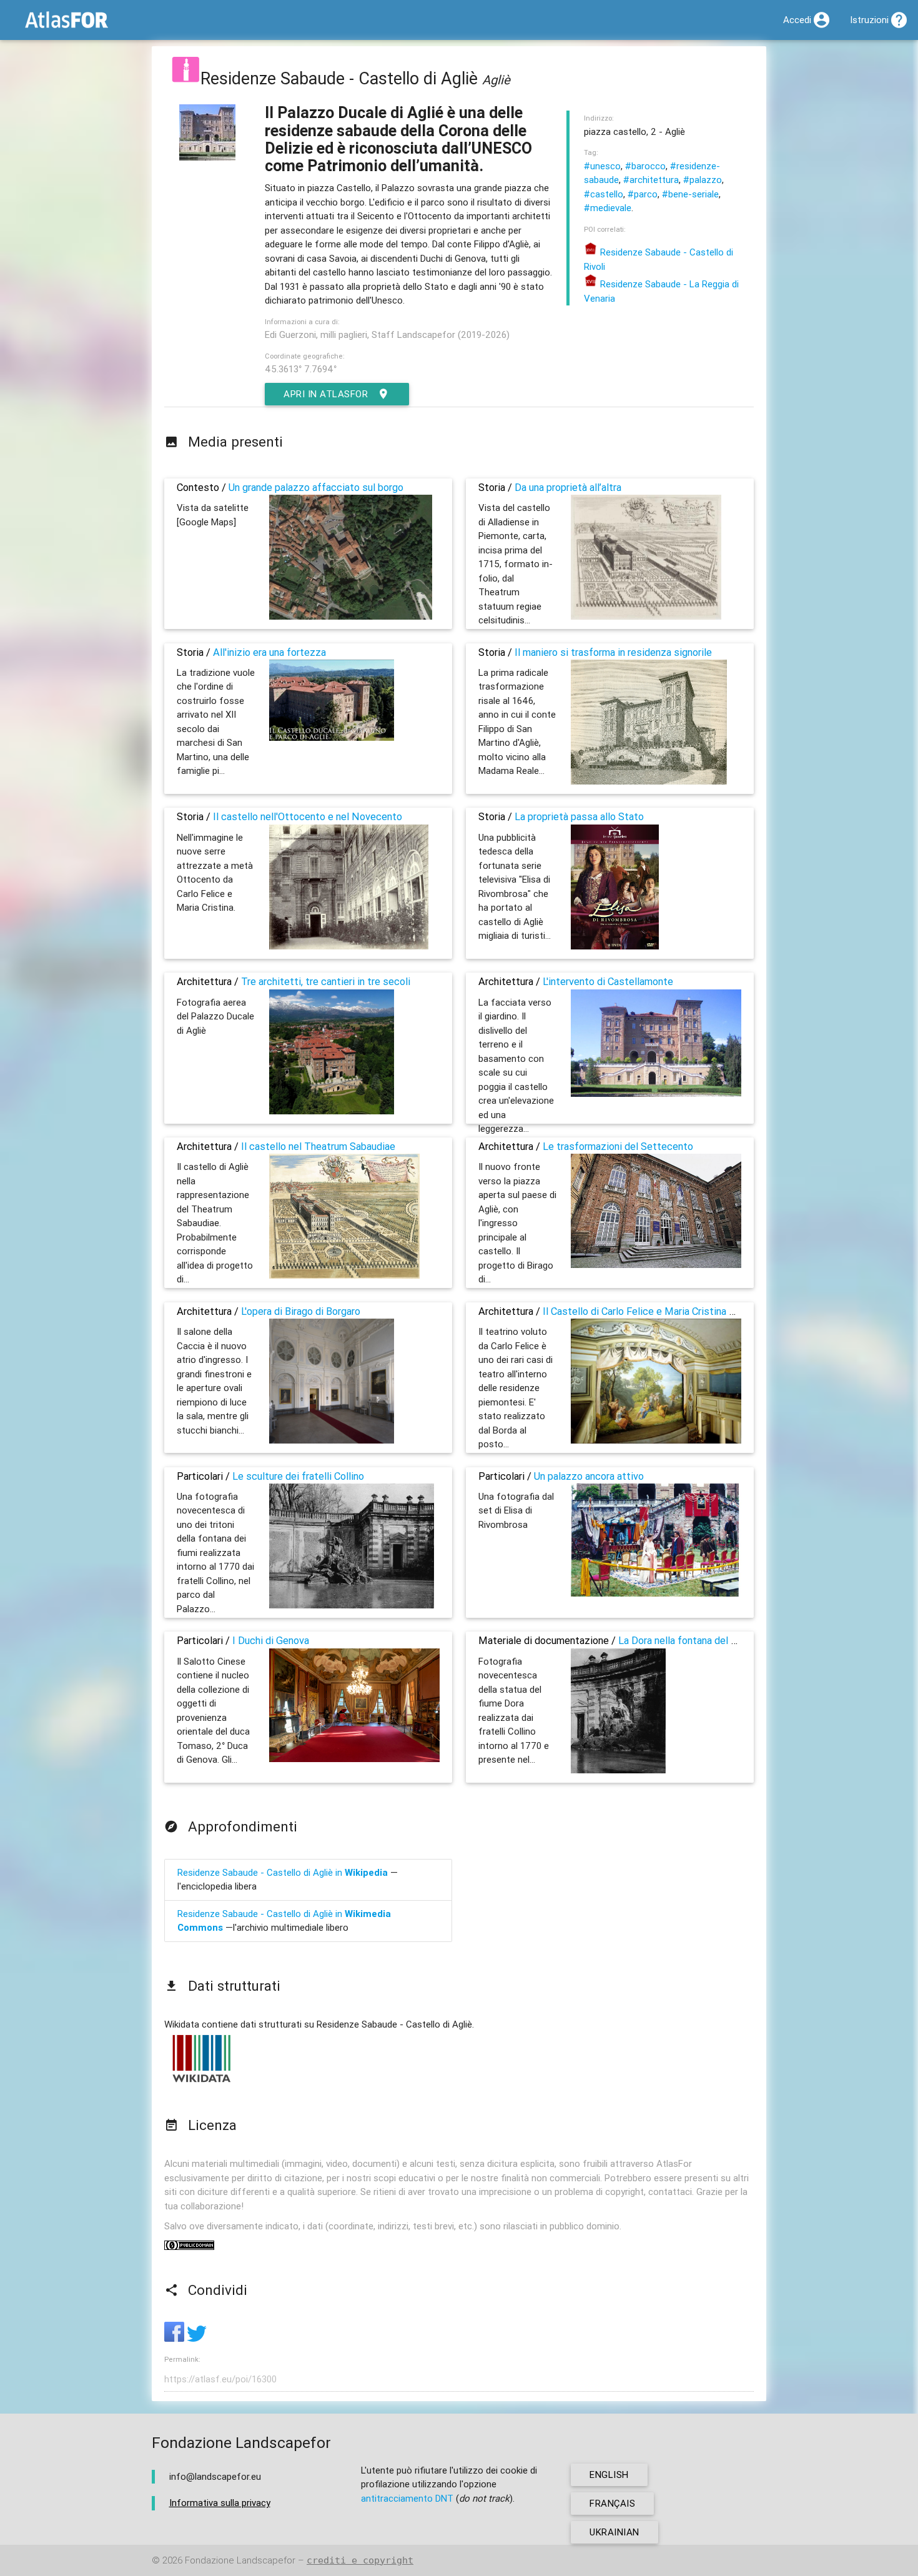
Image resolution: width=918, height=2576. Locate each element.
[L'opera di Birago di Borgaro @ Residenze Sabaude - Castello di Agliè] (332, 1440)
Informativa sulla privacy (220, 2503)
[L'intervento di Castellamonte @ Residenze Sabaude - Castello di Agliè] (656, 1093)
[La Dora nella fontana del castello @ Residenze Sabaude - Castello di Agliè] (618, 1770)
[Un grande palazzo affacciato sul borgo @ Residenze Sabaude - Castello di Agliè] (351, 616)
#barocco (645, 166)
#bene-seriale (690, 194)
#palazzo (703, 180)
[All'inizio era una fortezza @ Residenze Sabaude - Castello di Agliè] (332, 737)
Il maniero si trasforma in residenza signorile (613, 652)
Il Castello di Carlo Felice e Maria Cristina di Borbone (659, 1311)
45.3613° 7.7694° (301, 369)
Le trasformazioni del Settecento (618, 1146)
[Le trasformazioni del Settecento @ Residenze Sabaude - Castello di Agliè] (656, 1265)
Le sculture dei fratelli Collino (298, 1476)
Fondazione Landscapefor (240, 2560)
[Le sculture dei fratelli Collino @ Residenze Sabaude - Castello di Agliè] (352, 1605)
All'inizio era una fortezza (269, 652)
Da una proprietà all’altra (568, 487)
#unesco (602, 166)
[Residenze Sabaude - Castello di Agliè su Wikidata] (202, 2082)
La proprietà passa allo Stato (579, 816)
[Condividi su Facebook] (175, 2338)
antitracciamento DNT (407, 2498)
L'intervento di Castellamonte (608, 981)
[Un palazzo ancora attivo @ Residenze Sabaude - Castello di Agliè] (656, 1593)
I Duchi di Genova (271, 1640)
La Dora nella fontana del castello (693, 1640)
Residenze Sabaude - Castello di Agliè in (283, 1872)
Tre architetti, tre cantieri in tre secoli (326, 981)
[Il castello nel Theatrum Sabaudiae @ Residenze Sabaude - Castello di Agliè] (344, 1275)
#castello (604, 194)
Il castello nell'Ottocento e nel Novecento (308, 816)
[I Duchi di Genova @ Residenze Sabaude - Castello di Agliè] (354, 1759)
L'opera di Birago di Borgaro (301, 1311)
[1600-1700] (185, 78)
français (612, 2503)
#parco (643, 194)
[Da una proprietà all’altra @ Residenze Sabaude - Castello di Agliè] (646, 616)
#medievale (608, 208)
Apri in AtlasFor (326, 394)
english (609, 2474)
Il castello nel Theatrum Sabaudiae (318, 1146)
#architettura (651, 180)
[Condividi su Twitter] (197, 2338)
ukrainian (614, 2532)
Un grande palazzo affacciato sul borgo (316, 487)
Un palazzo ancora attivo (589, 1476)
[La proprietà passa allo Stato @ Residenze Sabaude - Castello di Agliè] (615, 946)
